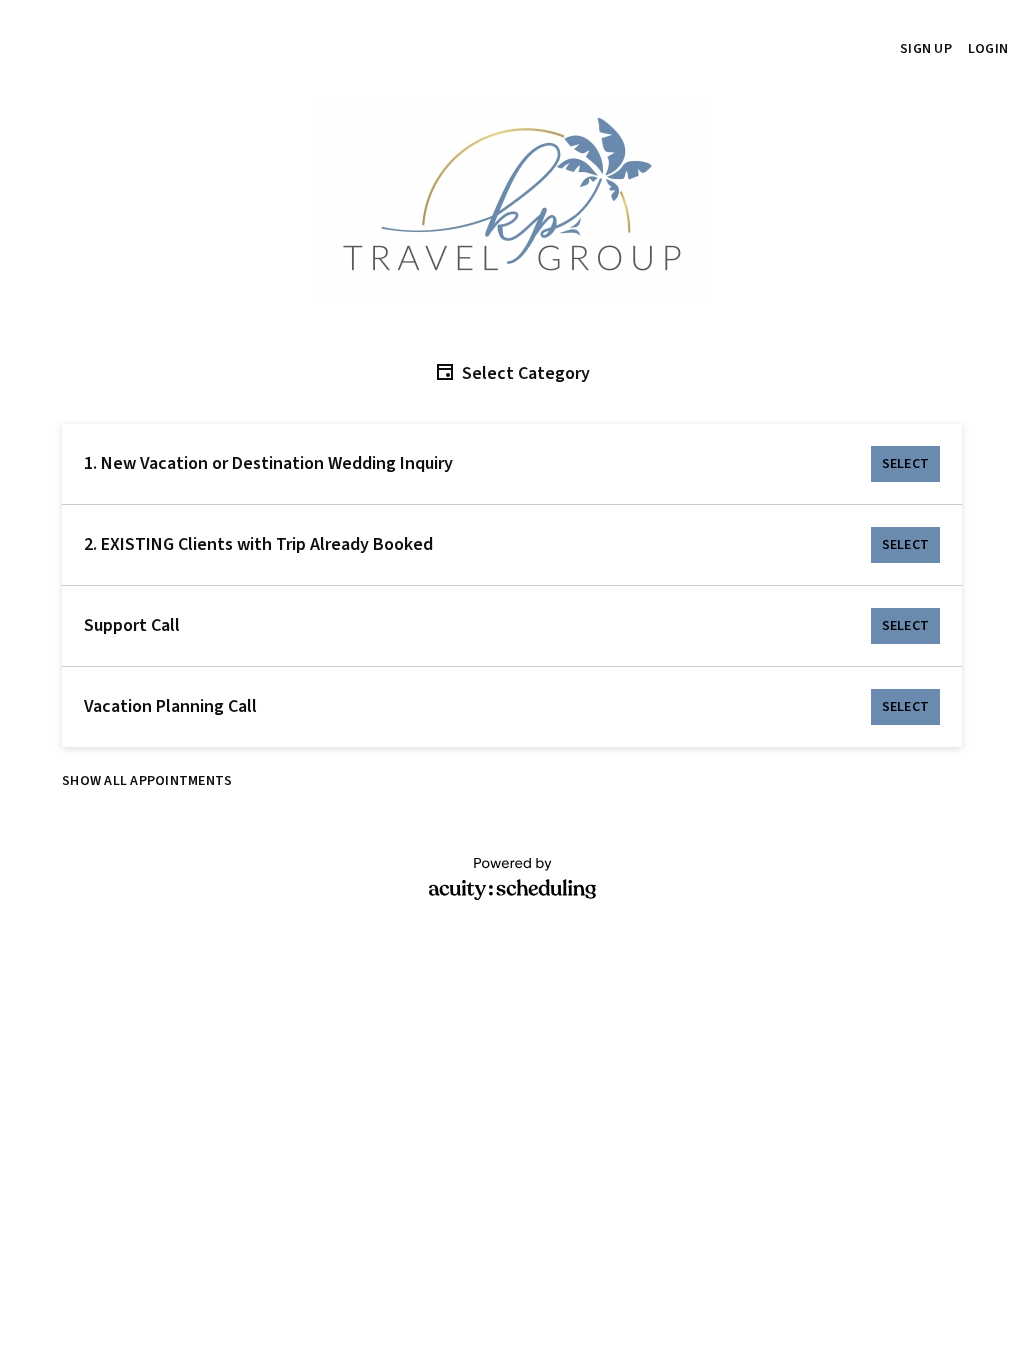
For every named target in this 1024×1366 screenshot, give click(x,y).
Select (906, 464)
